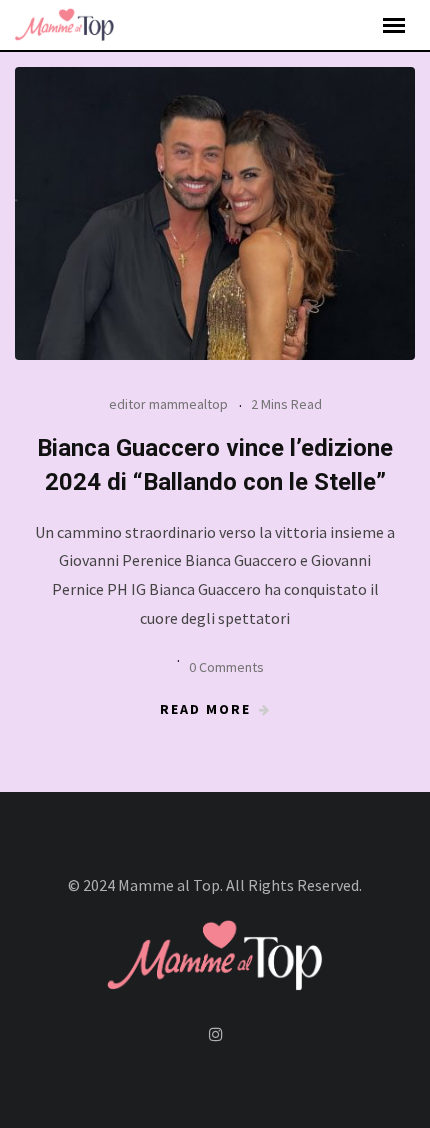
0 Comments (226, 667)
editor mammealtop (168, 404)
